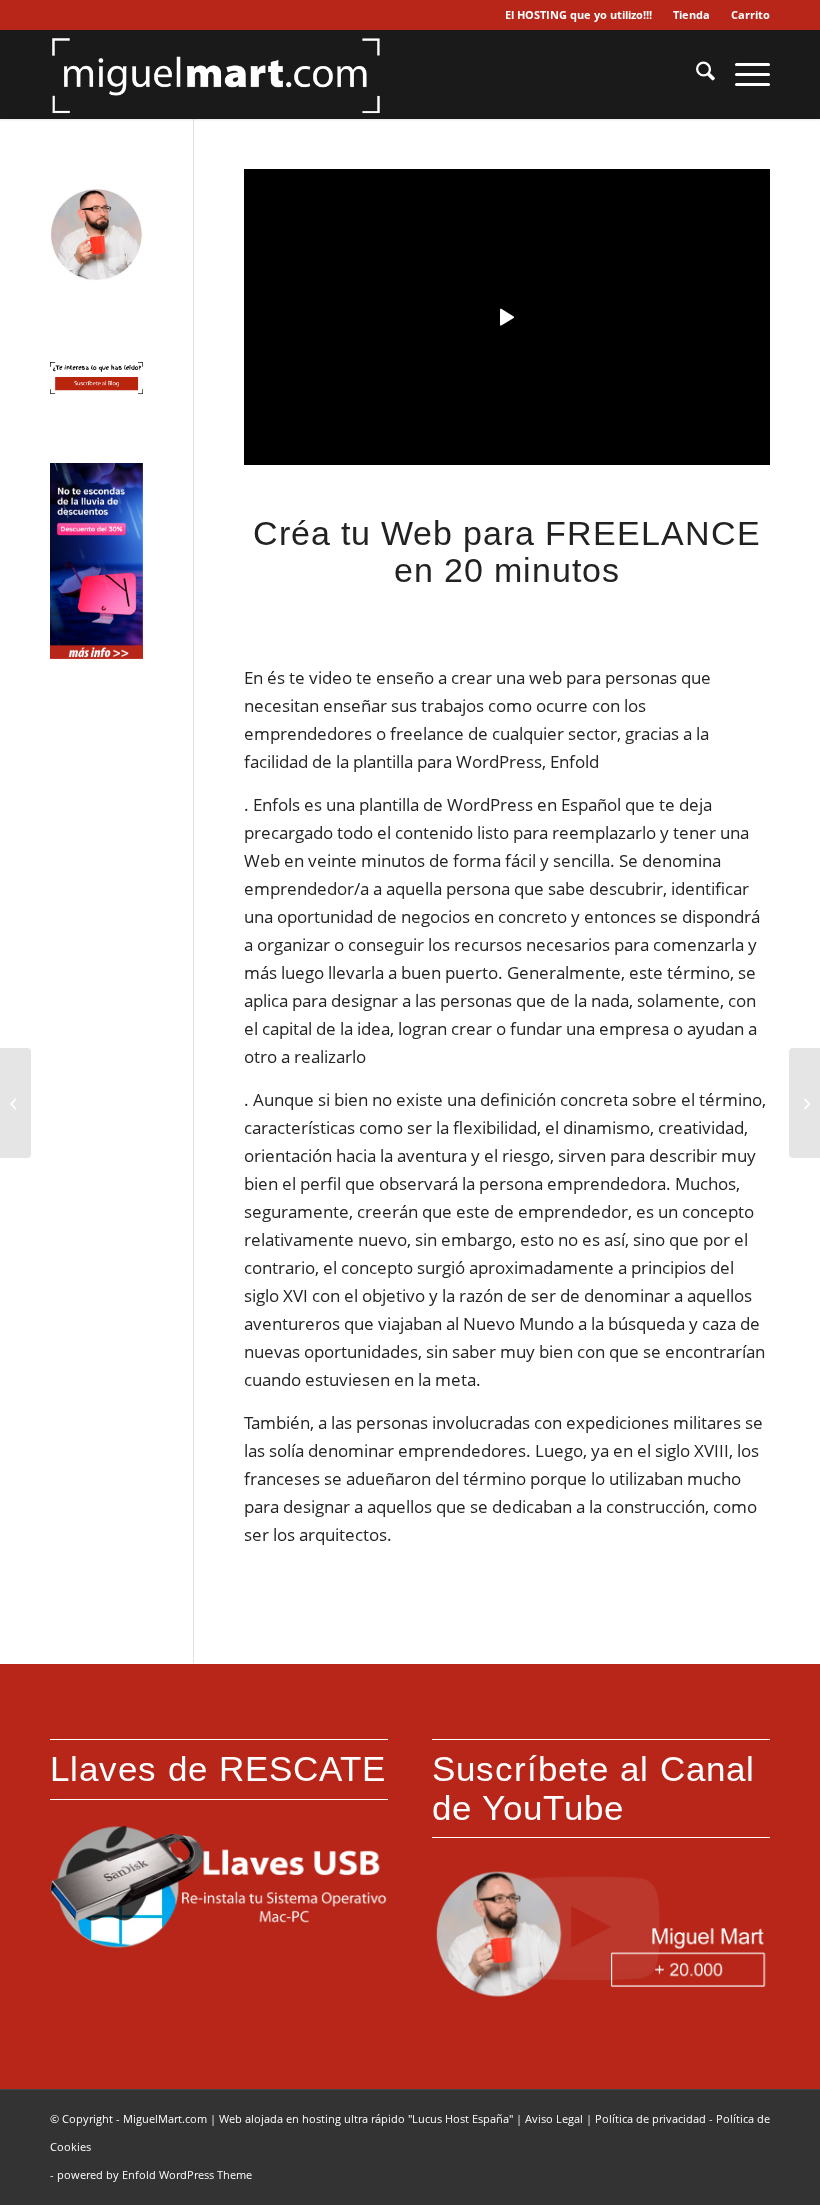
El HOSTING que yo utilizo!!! (578, 14)
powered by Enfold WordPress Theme (154, 2174)
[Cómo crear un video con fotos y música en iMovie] (15, 1103)
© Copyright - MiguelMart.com (128, 2118)
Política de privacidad (650, 2118)
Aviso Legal (554, 2118)
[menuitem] (579, 15)
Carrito (750, 14)
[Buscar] (695, 74)
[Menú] (742, 74)
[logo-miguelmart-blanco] (216, 74)
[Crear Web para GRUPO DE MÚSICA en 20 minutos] (804, 1103)
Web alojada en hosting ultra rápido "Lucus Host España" (366, 2118)
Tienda (691, 14)
